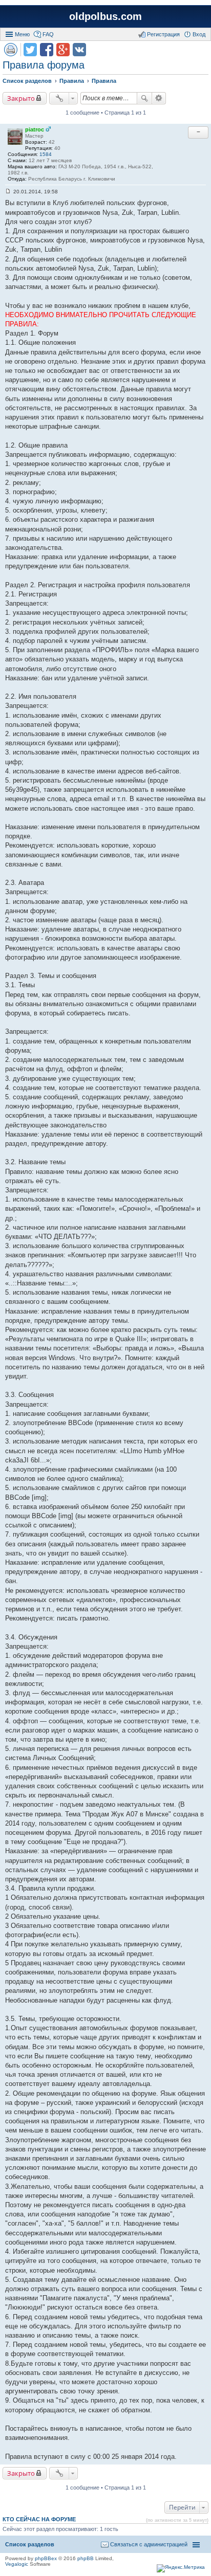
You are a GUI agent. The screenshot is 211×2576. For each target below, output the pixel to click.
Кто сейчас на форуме (39, 2519)
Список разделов (30, 2544)
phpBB (86, 2558)
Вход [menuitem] (199, 34)
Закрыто (21, 98)
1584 (46, 154)
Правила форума (44, 65)
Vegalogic (17, 2564)
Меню (22, 34)
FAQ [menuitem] (48, 34)
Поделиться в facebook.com (47, 50)
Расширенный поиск (159, 98)
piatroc (35, 129)
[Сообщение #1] (8, 192)
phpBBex (46, 2558)
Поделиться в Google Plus (63, 50)
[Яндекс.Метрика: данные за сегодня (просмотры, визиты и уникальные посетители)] (181, 2568)
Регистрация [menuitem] (163, 34)
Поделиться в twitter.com (30, 50)
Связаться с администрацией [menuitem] (149, 2544)
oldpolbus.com (105, 16)
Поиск (144, 98)
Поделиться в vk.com (79, 50)
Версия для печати (11, 50)
